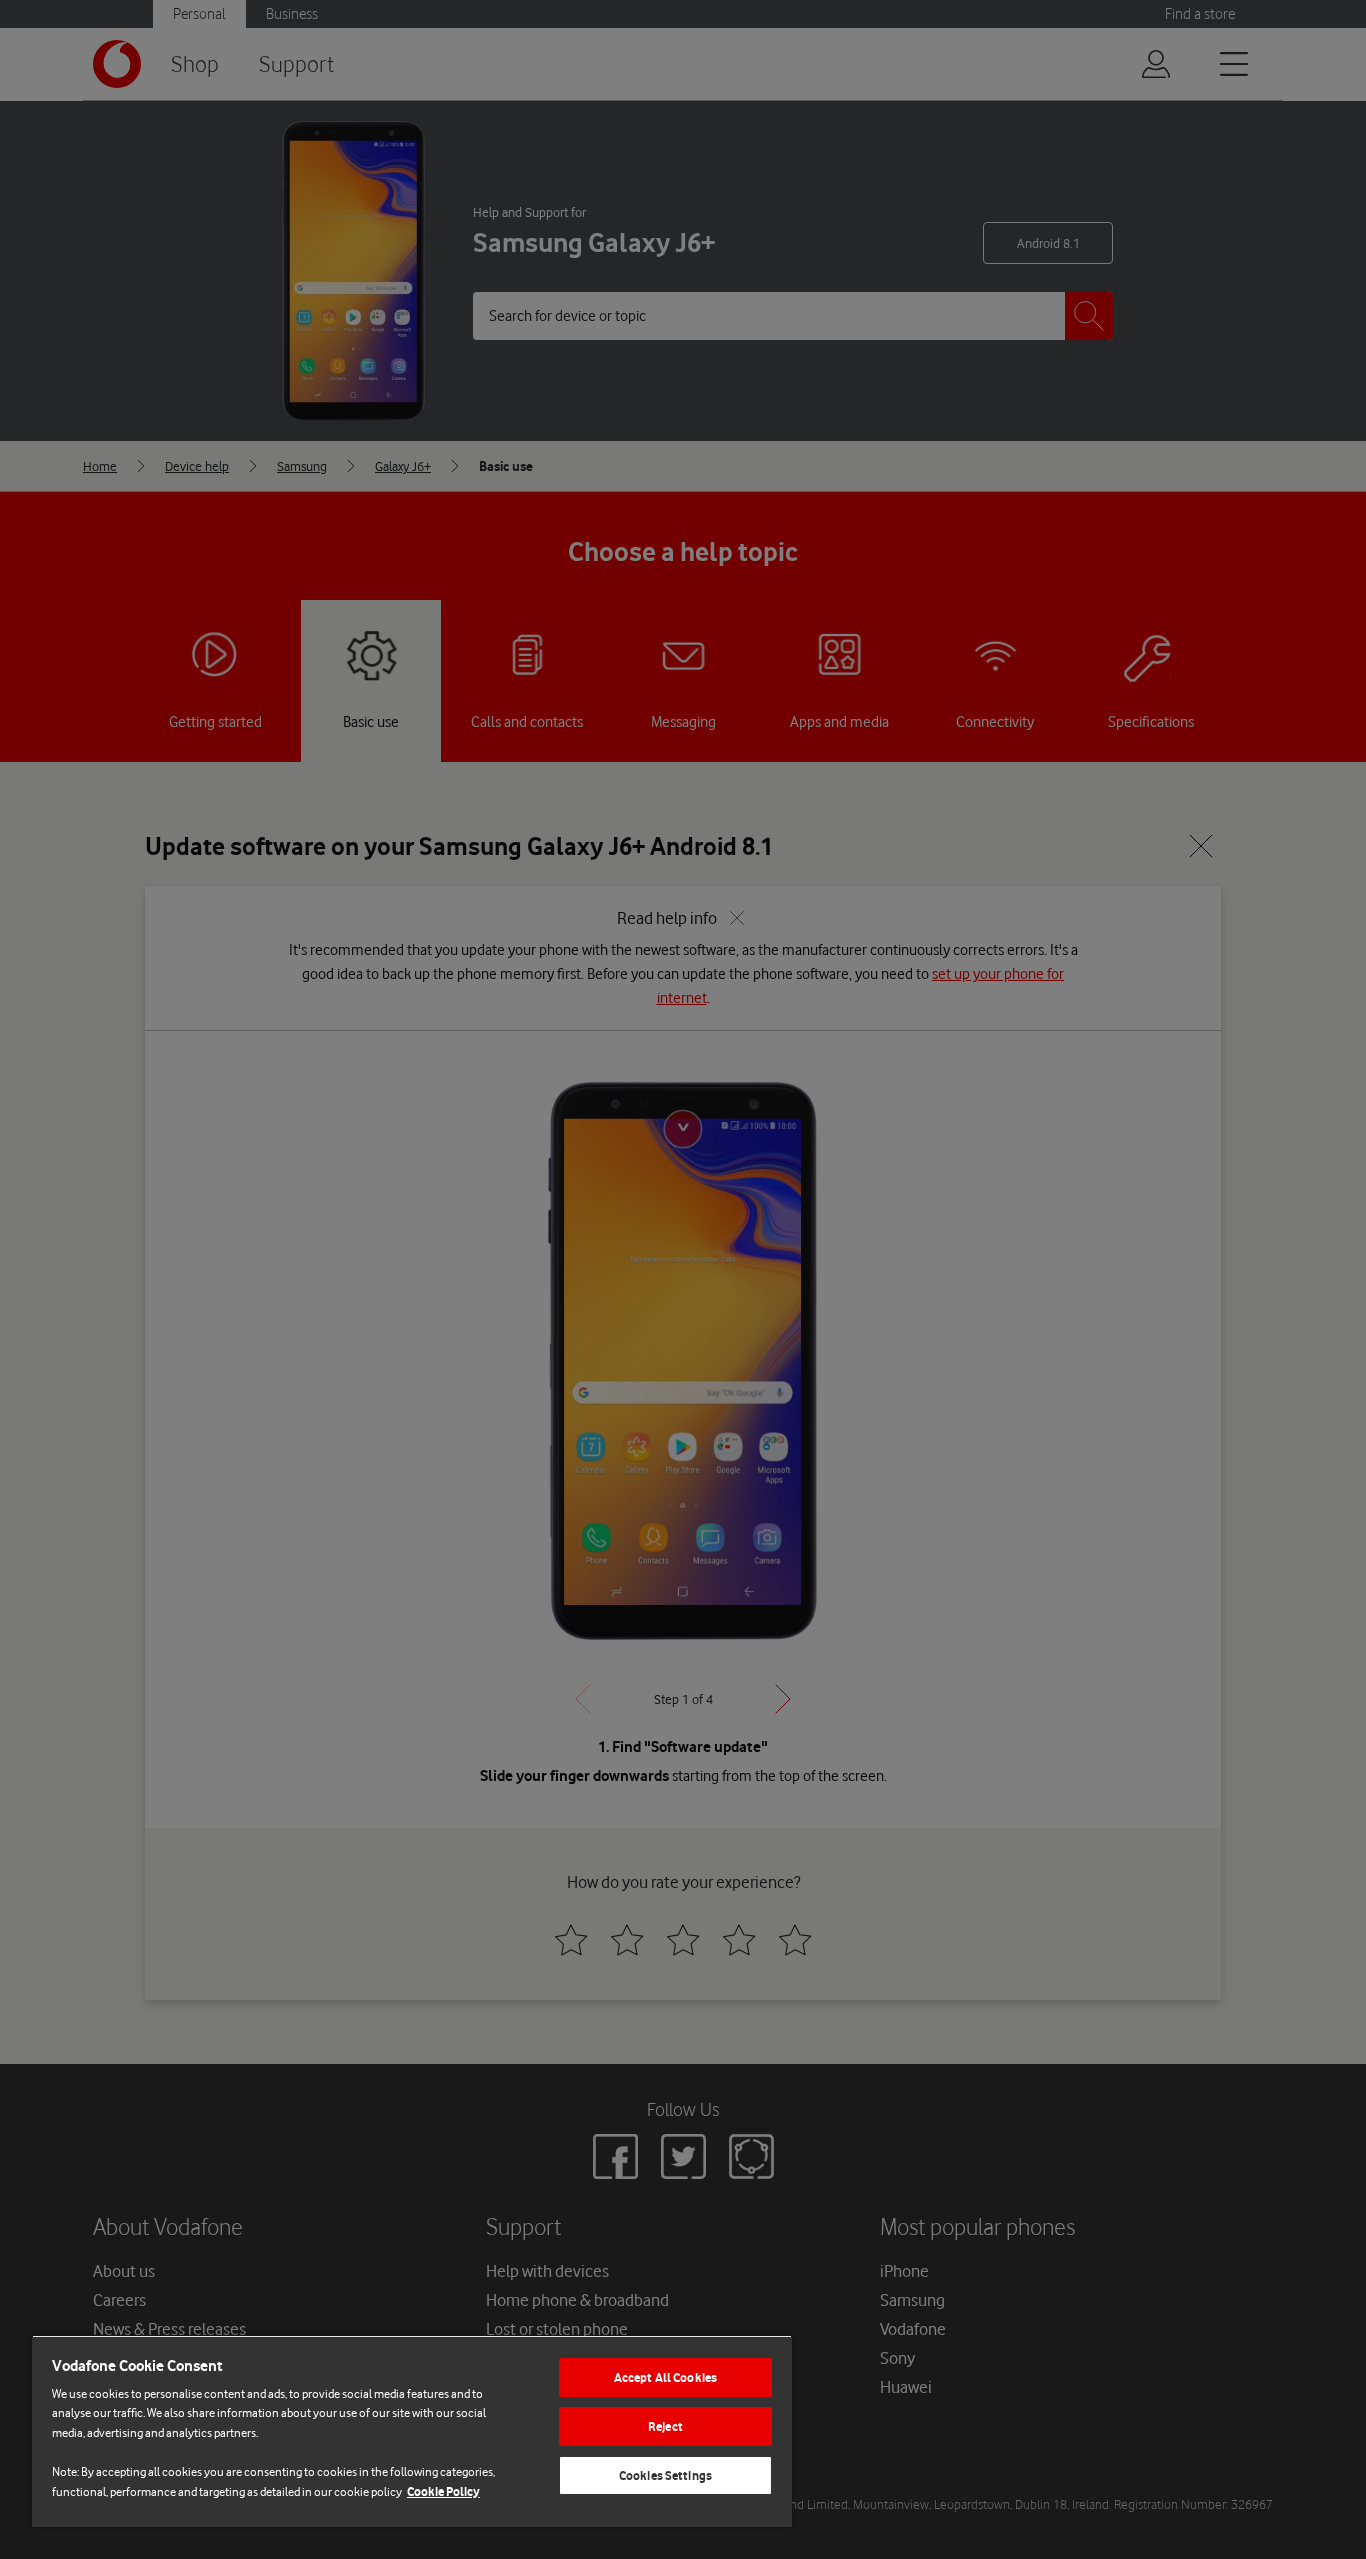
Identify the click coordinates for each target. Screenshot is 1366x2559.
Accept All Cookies (665, 2377)
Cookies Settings (665, 2475)
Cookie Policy (443, 2491)
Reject (665, 2426)
